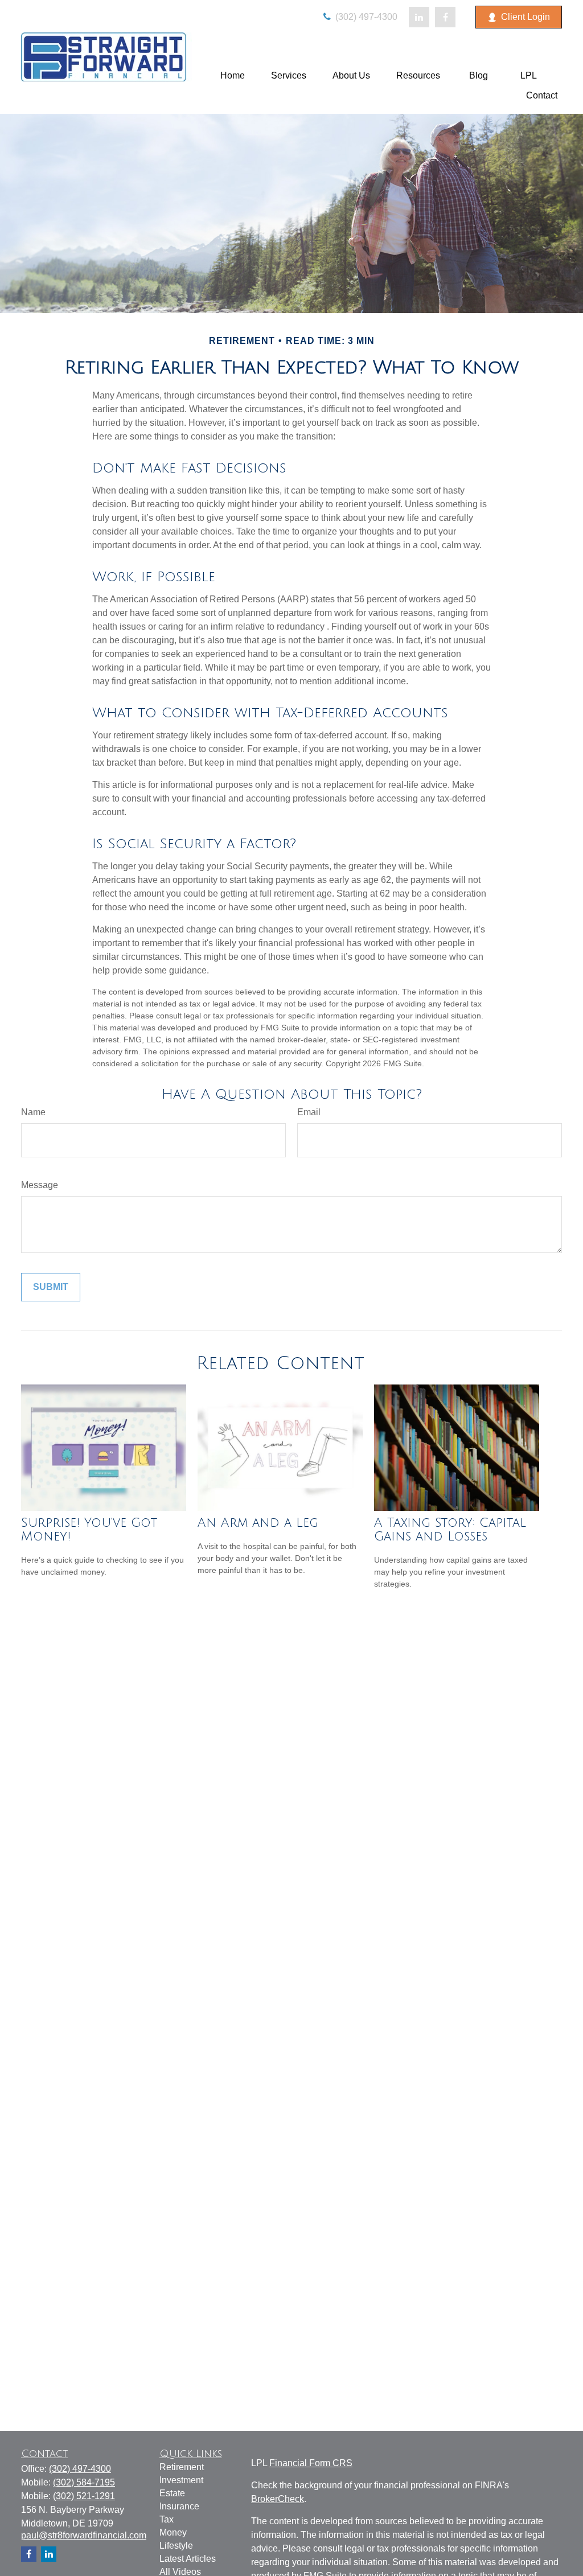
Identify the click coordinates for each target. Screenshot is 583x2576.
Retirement (182, 2467)
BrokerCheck (278, 2499)
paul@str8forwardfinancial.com (84, 2535)
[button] (233, 75)
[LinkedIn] (419, 17)
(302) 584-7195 (84, 2482)
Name (33, 1112)
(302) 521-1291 (84, 2496)
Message (40, 1185)
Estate (172, 2493)
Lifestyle (176, 2546)
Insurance (179, 2506)
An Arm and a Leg (258, 1523)
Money (173, 2532)
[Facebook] (445, 17)
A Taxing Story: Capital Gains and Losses (450, 1530)
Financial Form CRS (311, 2463)
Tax (167, 2519)
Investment (181, 2480)
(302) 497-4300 (365, 17)
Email (309, 1112)
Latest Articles (188, 2559)
